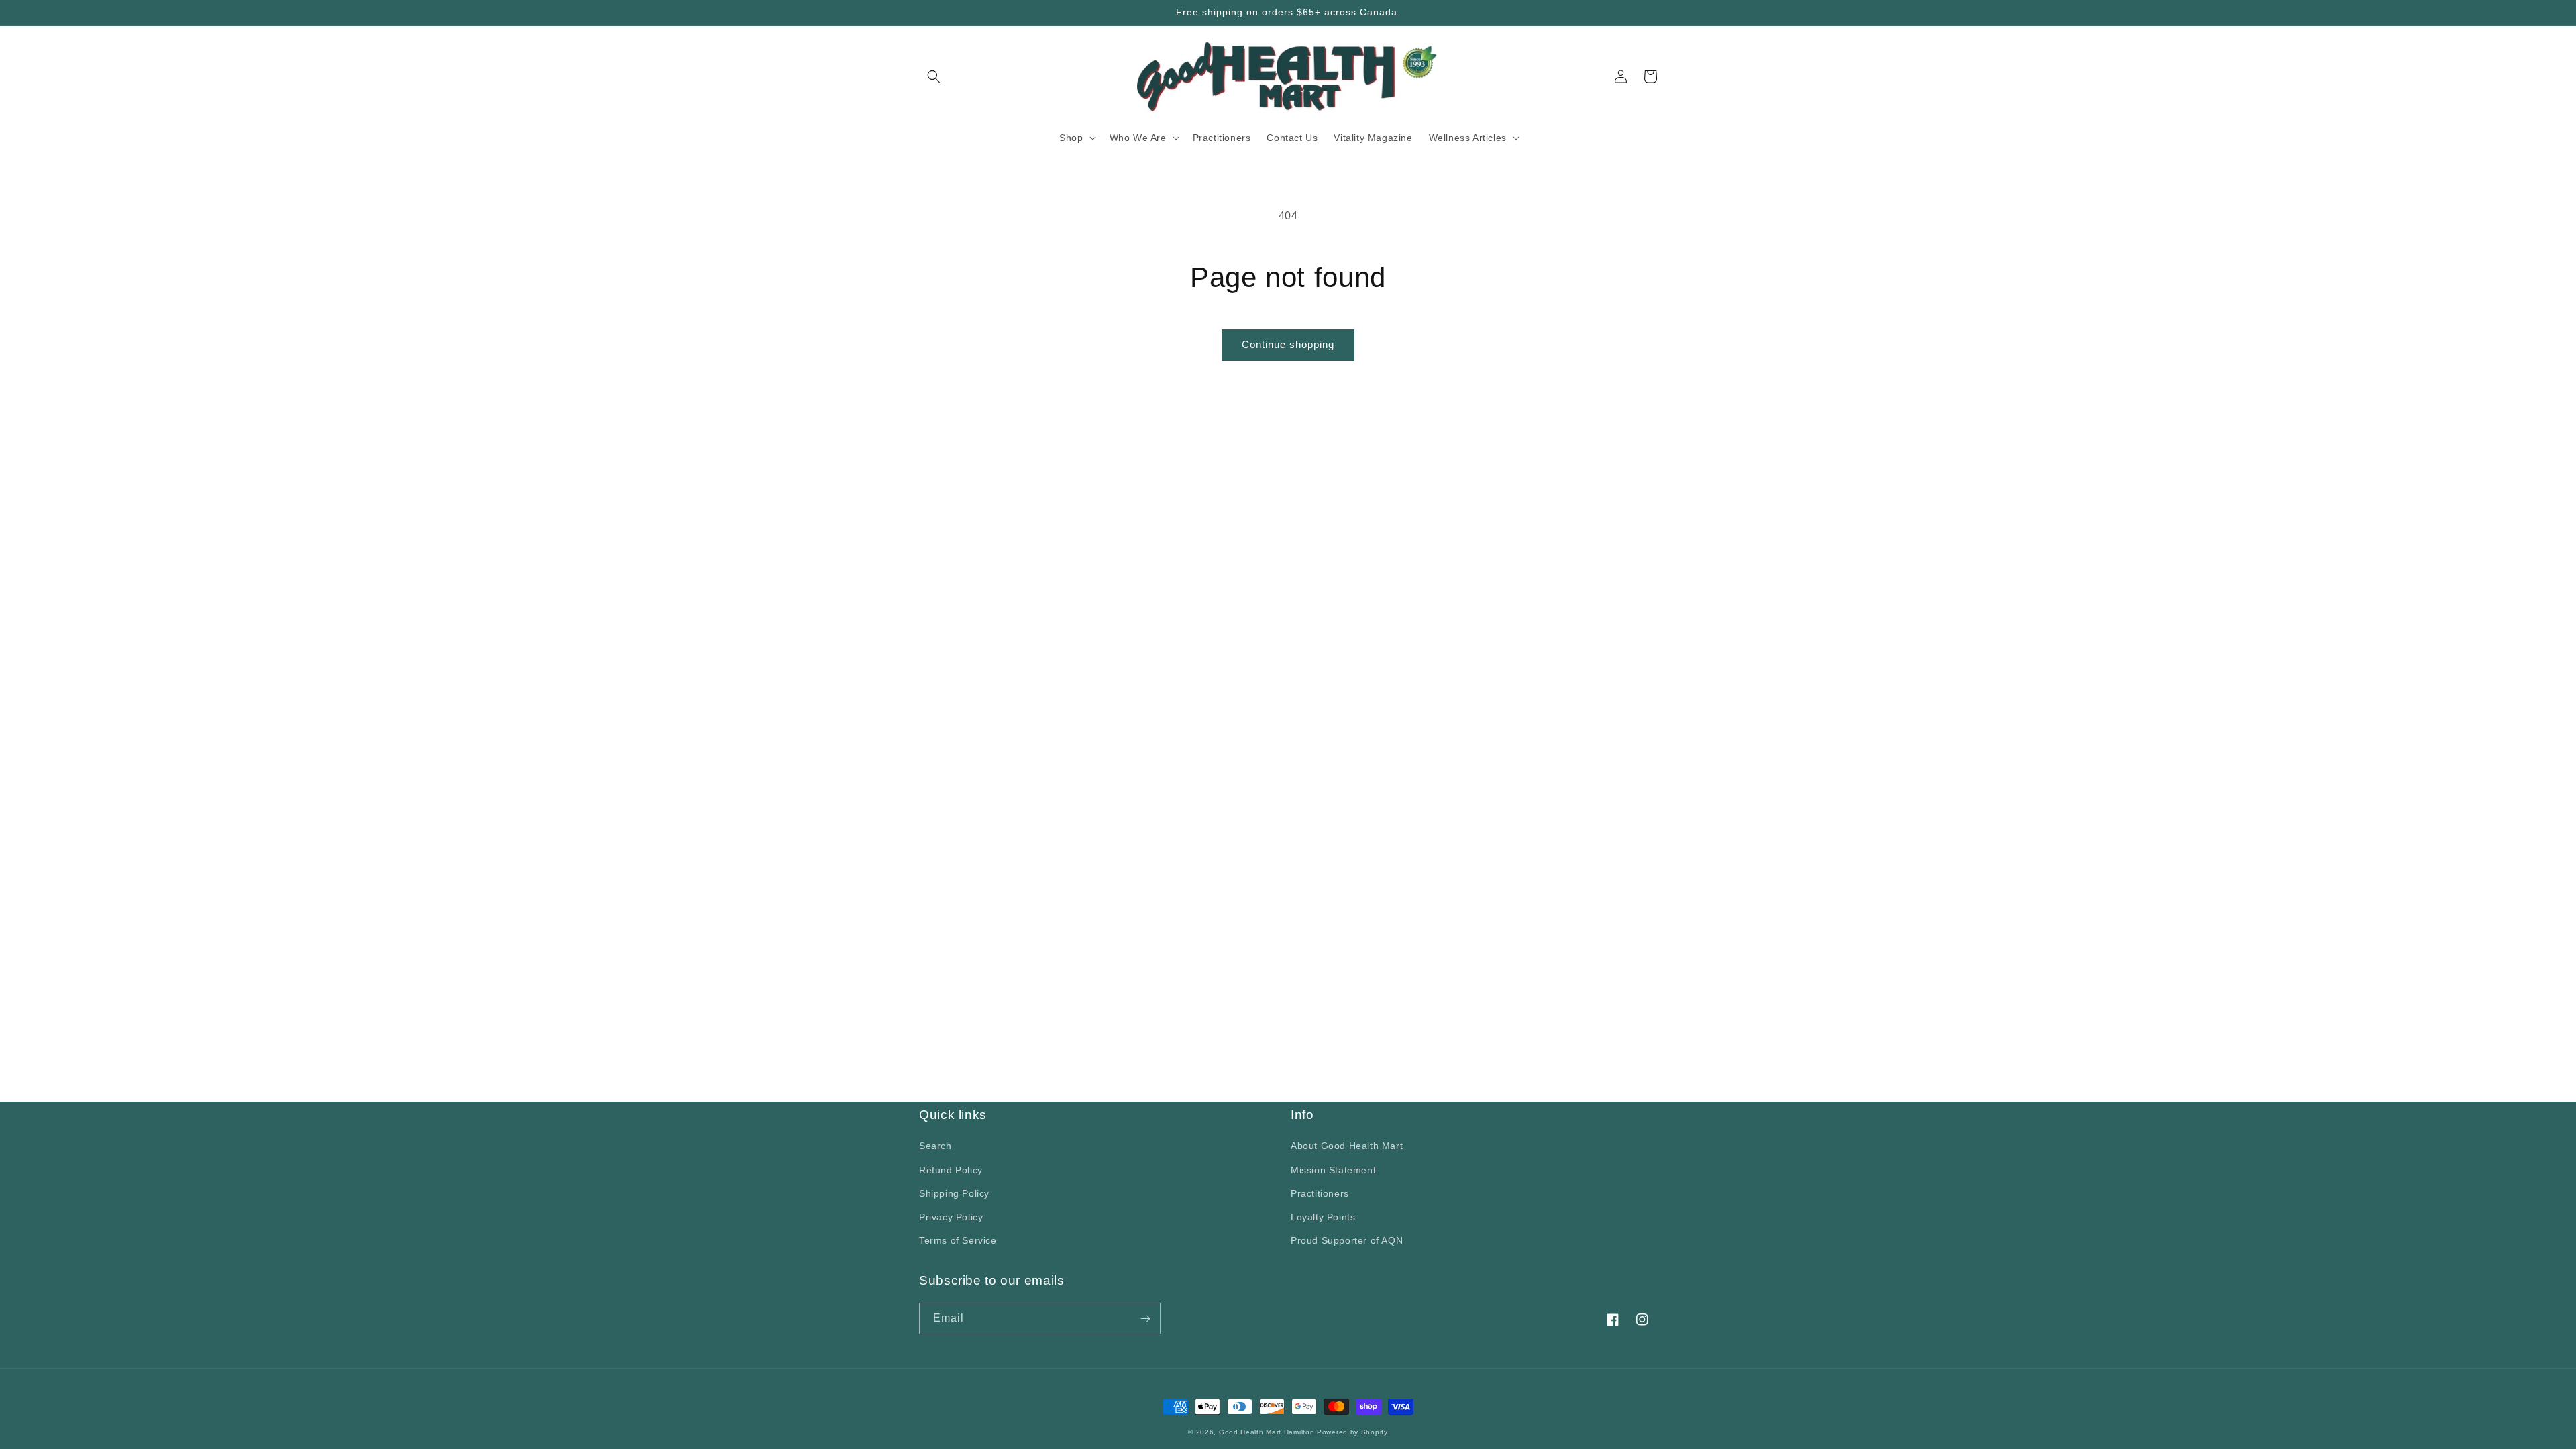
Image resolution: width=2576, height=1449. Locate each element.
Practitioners (1320, 1193)
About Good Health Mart (1347, 1146)
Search (935, 1146)
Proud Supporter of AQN (1347, 1240)
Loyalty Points (1323, 1217)
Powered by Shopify (1352, 1432)
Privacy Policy (951, 1217)
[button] (934, 76)
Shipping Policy (954, 1193)
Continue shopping (1288, 344)
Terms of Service (958, 1240)
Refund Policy (951, 1170)
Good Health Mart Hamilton (1268, 1432)
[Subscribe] (1145, 1319)
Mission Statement (1333, 1170)
